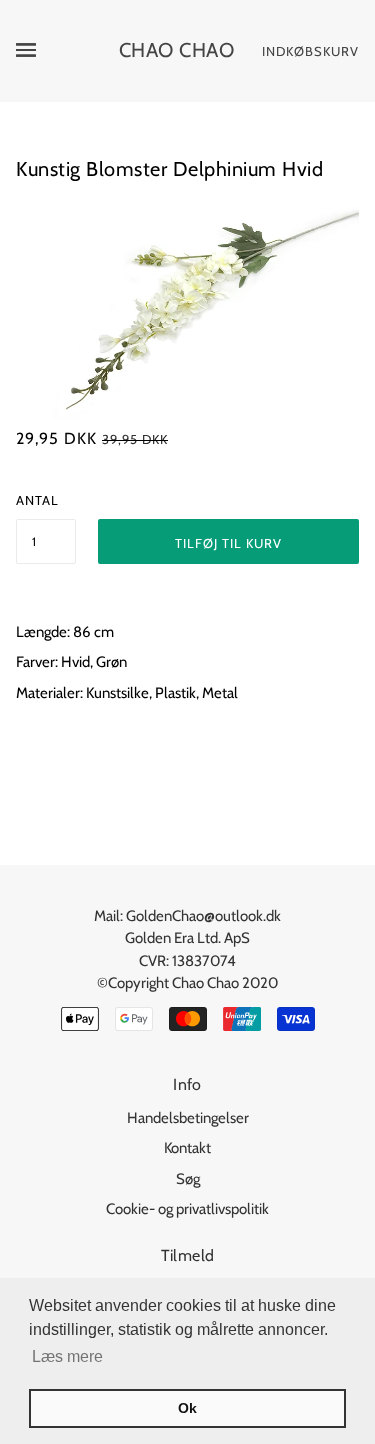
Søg (188, 1179)
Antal (37, 500)
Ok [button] (187, 1408)
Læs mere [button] (67, 1356)
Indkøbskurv (310, 51)
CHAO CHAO (177, 50)
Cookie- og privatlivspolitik (187, 1209)
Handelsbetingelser (188, 1118)
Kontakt (187, 1148)
